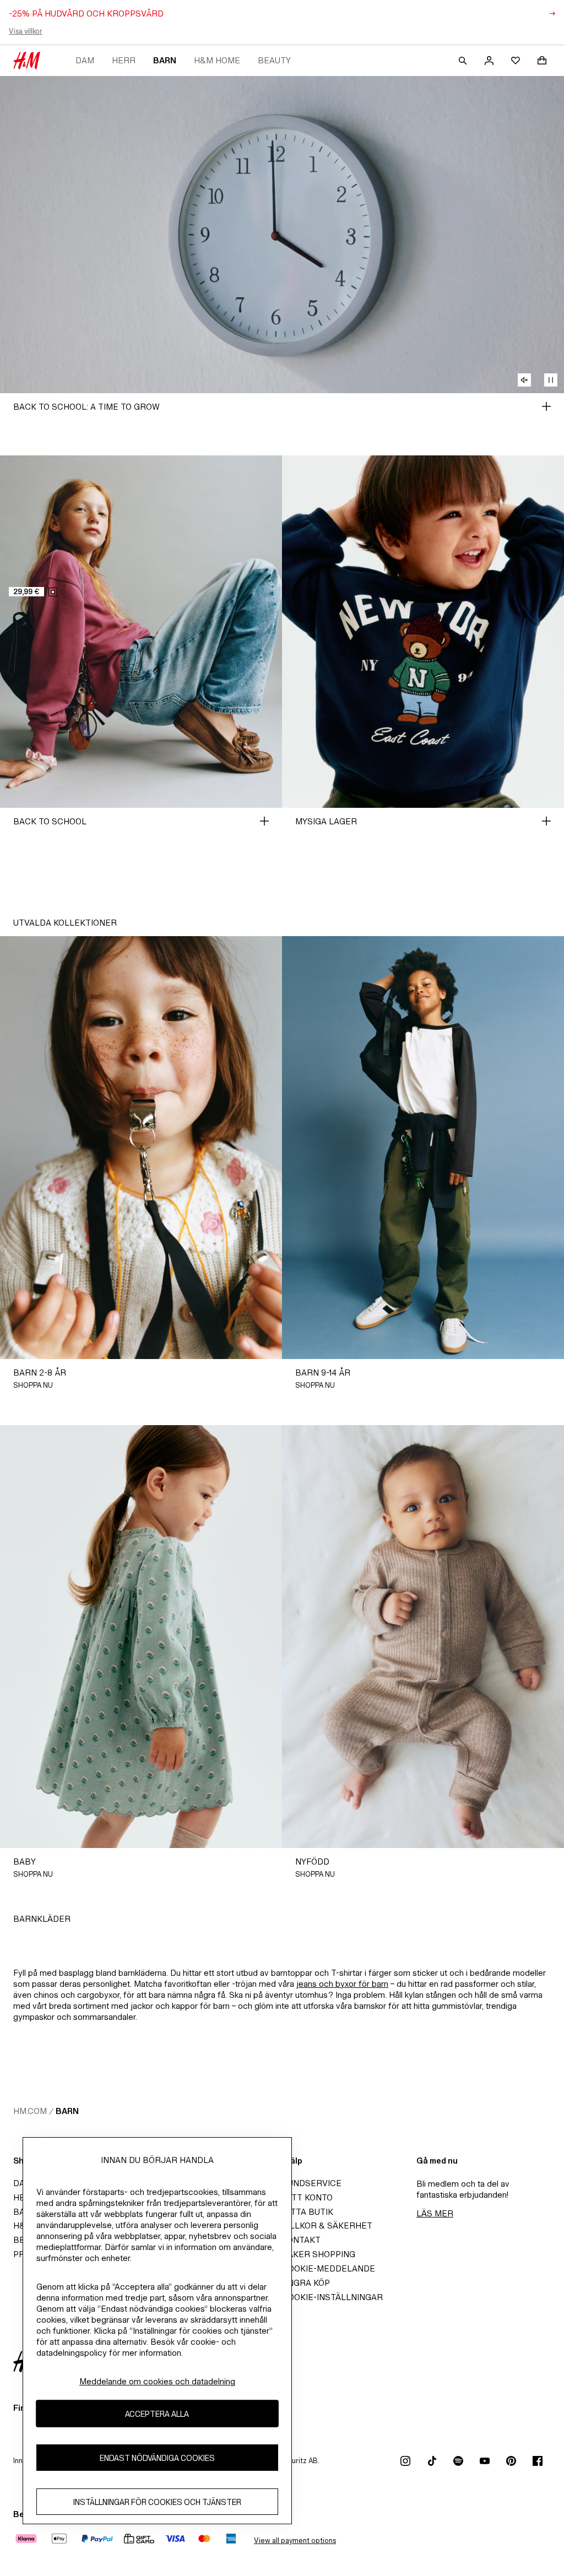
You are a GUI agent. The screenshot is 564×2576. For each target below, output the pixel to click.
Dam (85, 60)
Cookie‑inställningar (332, 2297)
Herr (124, 60)
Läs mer (435, 2213)
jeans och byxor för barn (342, 1984)
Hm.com (30, 2111)
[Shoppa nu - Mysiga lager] (546, 821)
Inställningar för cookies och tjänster (157, 2502)
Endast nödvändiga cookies (157, 2458)
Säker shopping (319, 2254)
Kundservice (312, 2183)
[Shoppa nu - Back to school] (264, 821)
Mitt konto (307, 2197)
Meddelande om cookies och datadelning (157, 2381)
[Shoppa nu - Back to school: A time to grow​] (546, 406)
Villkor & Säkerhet (327, 2226)
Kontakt (301, 2240)
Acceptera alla (157, 2414)
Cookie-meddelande (329, 2268)
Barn (165, 60)
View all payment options (295, 2540)
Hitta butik (308, 2212)
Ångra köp (306, 2283)
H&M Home (217, 60)
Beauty (274, 60)
